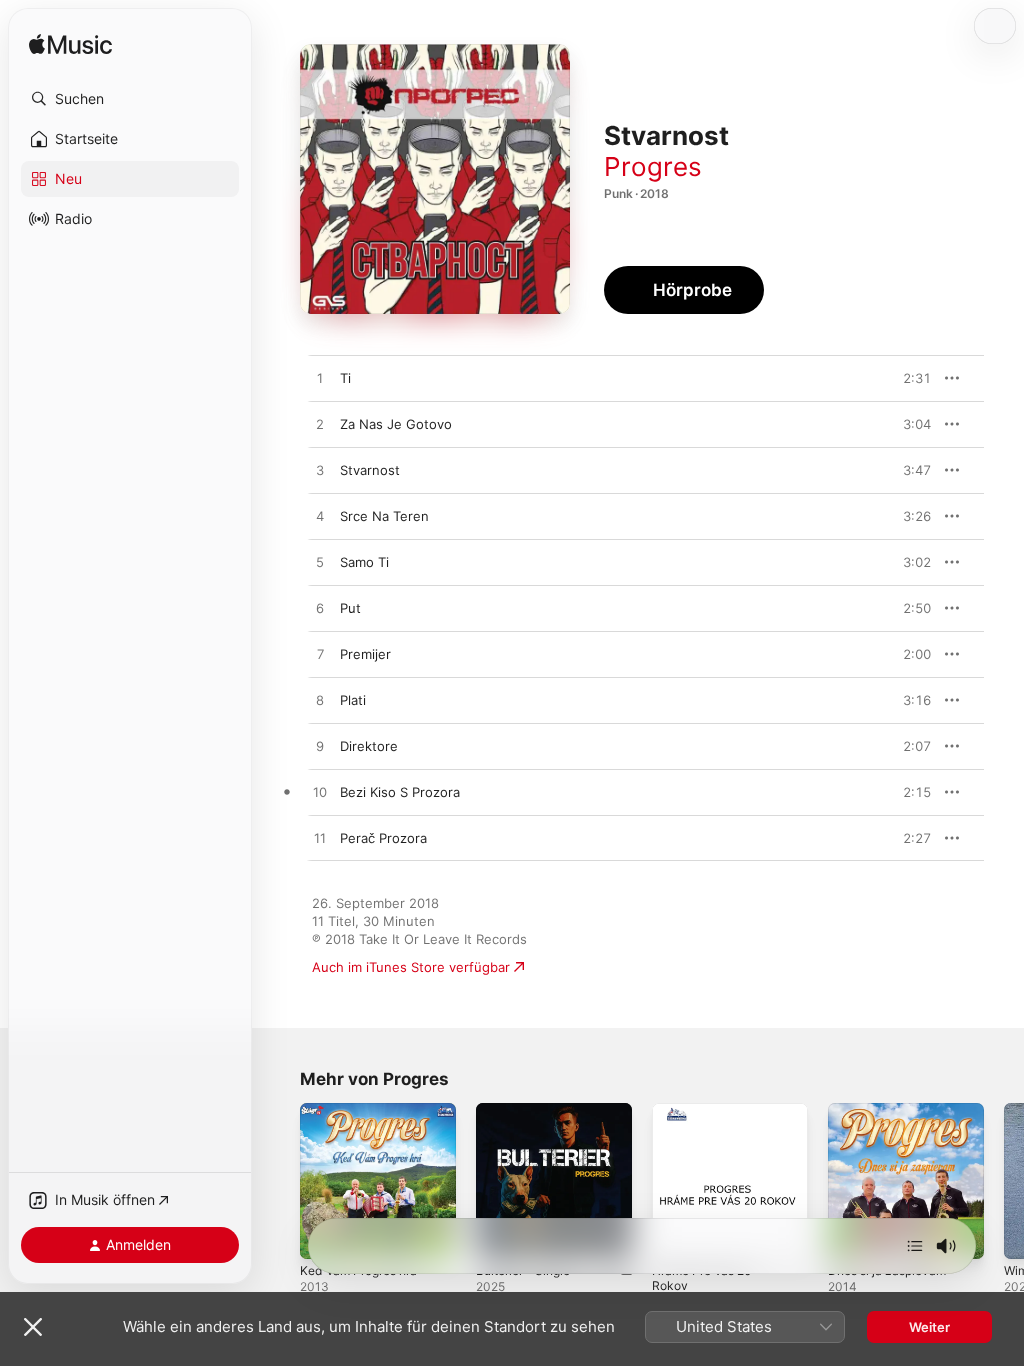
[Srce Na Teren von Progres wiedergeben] (320, 517)
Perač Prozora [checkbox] (383, 838)
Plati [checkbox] (353, 700)
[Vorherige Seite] (280, 1181)
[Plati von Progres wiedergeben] (320, 701)
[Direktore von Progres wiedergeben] (320, 747)
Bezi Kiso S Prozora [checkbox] (400, 792)
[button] (130, 99)
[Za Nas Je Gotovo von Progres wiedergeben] (320, 425)
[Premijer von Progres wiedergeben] (320, 655)
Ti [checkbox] (345, 378)
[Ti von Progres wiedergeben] (320, 379)
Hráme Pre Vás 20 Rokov (702, 1278)
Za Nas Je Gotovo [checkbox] (396, 424)
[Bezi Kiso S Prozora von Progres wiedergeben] (320, 793)
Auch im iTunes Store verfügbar (411, 967)
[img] (70, 45)
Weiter (929, 1327)
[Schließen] (33, 1327)
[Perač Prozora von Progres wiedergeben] (320, 839)
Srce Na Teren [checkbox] (384, 516)
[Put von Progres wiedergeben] (320, 609)
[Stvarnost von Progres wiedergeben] (320, 471)
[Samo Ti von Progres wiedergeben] (320, 563)
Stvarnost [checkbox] (370, 470)
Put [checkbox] (350, 608)
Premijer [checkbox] (365, 654)
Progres (653, 166)
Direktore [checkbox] (369, 746)
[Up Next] (915, 1246)
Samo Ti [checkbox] (364, 562)
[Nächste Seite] (1004, 1181)
